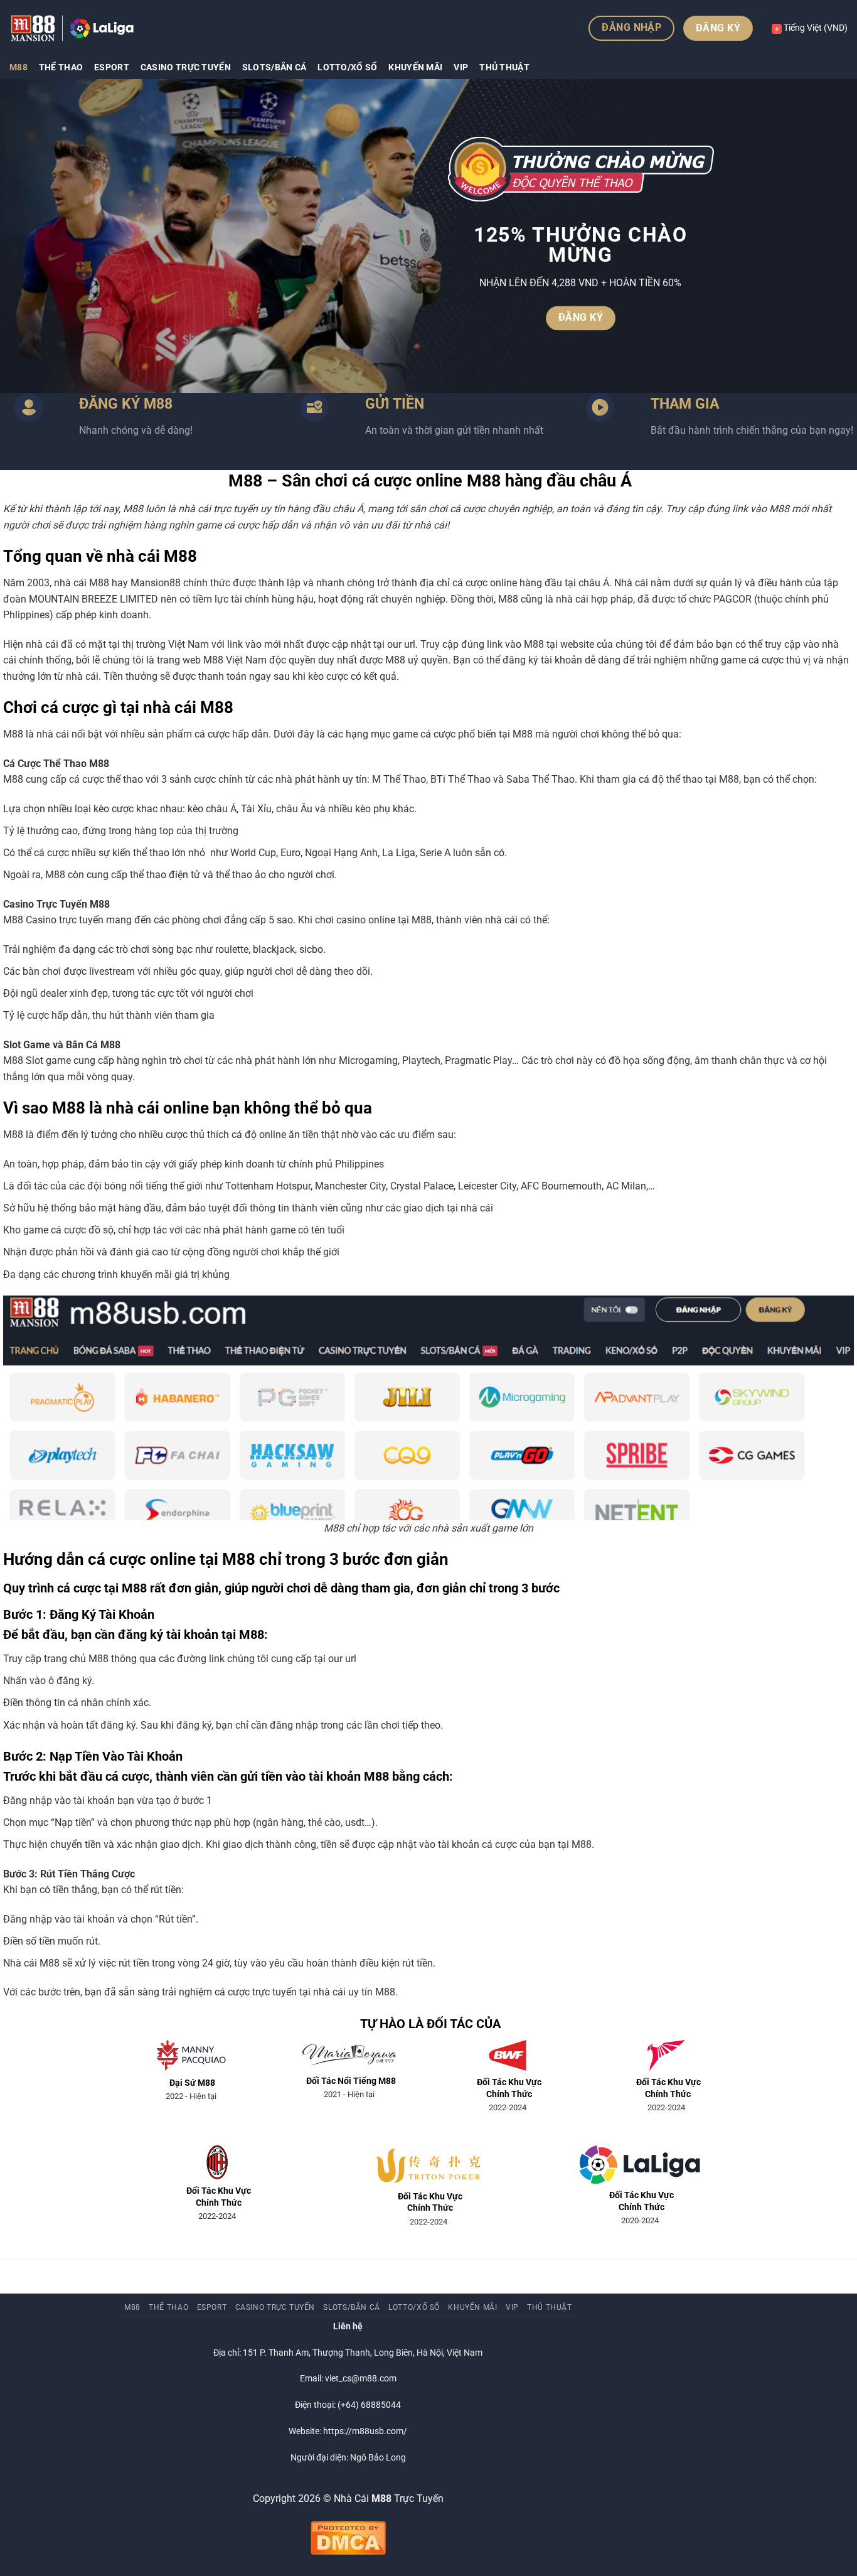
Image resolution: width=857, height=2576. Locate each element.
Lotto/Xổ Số (347, 67)
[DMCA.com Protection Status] (348, 2537)
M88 (19, 67)
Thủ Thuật (504, 67)
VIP (461, 67)
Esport (112, 67)
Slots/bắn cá (274, 67)
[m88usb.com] (72, 28)
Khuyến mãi (415, 67)
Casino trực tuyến (186, 67)
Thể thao (61, 67)
